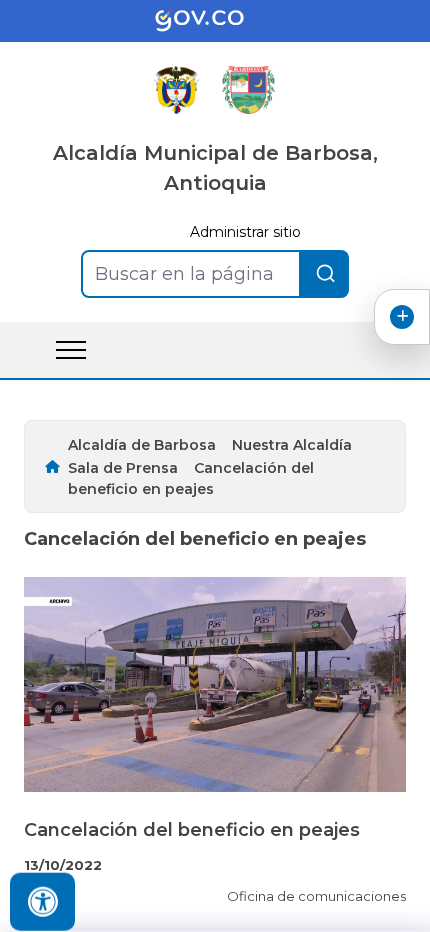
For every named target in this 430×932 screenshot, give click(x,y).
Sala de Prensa (123, 468)
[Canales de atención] (402, 317)
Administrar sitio (245, 232)
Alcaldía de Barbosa (142, 445)
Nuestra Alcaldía (292, 445)
